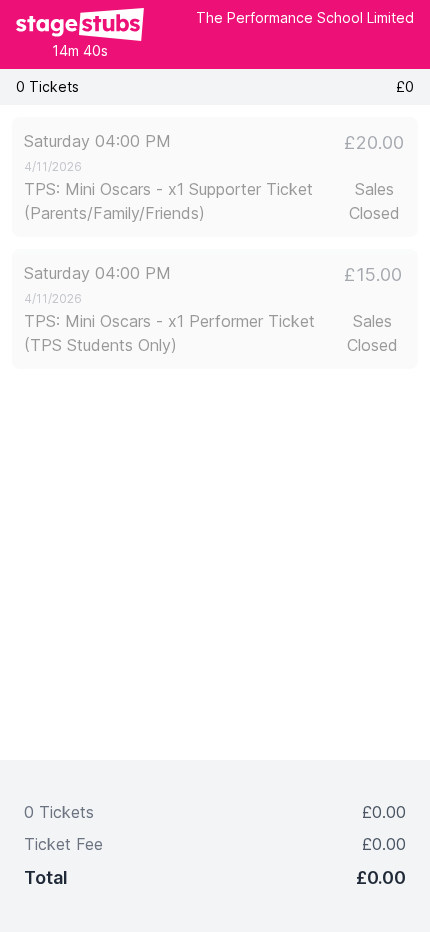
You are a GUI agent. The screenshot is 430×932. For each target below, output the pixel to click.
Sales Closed (374, 201)
